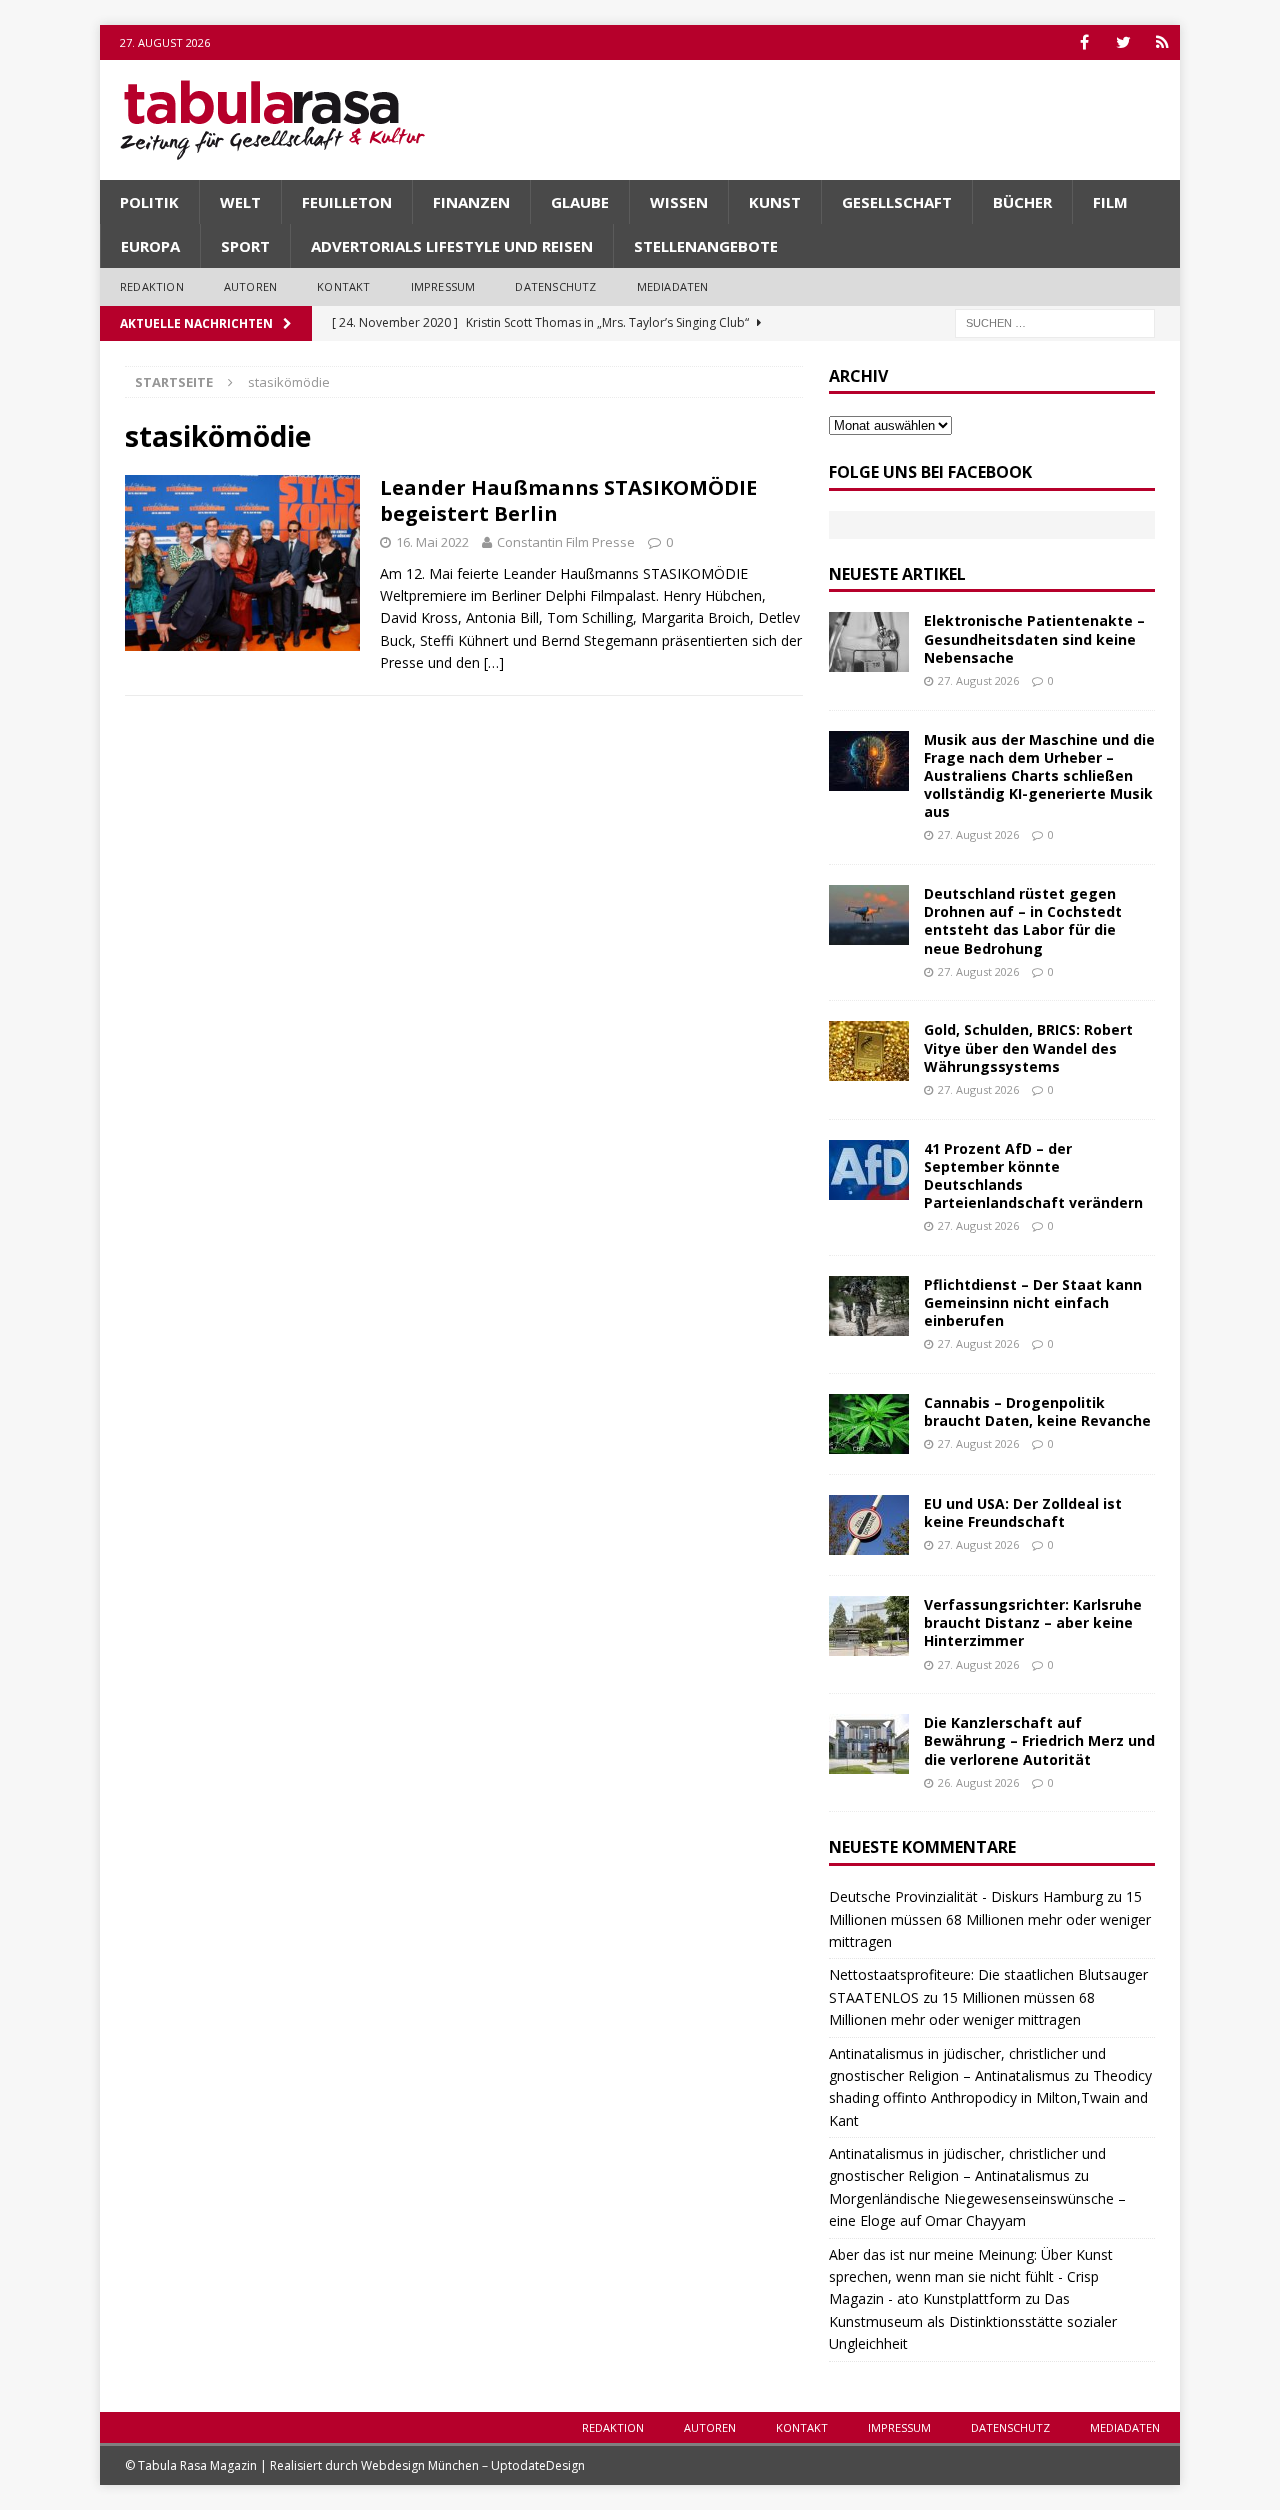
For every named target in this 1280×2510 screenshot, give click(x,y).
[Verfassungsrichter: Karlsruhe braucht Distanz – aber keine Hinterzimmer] (869, 1626)
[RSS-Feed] (1162, 42)
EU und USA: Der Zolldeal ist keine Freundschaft (1023, 1512)
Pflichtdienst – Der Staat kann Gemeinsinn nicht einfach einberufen (1033, 1302)
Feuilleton (347, 202)
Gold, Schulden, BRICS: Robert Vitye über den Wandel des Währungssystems (1028, 1047)
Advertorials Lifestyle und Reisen (452, 246)
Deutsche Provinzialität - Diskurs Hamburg (966, 1896)
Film (1110, 202)
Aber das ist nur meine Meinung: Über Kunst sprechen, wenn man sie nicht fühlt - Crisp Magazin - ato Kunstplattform (971, 2277)
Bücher (1022, 202)
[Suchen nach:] (1055, 321)
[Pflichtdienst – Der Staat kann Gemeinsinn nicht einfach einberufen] (869, 1306)
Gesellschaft (897, 202)
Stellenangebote (706, 246)
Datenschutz (555, 286)
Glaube (580, 202)
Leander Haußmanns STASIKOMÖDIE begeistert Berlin (568, 500)
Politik (149, 202)
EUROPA (150, 246)
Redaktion (152, 286)
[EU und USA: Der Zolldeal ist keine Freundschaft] (869, 1525)
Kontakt (343, 286)
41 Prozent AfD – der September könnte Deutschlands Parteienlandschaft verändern (1033, 1176)
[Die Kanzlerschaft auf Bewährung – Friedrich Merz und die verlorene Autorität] (869, 1744)
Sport (245, 246)
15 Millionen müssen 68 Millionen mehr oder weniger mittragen (990, 1919)
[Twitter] (1123, 42)
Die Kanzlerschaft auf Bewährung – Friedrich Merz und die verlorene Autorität (1039, 1740)
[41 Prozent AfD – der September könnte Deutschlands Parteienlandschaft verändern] (869, 1170)
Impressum (443, 286)
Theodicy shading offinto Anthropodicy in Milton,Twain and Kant (990, 2098)
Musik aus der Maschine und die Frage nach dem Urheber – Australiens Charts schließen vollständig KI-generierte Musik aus (1039, 776)
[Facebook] (1084, 42)
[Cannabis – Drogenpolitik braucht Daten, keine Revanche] (869, 1424)
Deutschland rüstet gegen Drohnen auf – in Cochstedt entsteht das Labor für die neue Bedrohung (1023, 921)
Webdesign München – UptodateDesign (473, 2465)
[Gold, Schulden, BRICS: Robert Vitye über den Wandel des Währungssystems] (869, 1051)
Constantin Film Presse (566, 542)
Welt (240, 202)
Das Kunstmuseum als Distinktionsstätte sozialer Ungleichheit (973, 2321)
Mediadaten (673, 286)
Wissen (679, 202)
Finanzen (471, 202)
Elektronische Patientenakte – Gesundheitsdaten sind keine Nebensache (1034, 638)
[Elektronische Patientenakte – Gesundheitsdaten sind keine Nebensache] (869, 642)
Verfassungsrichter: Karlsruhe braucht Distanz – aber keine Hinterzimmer (1033, 1622)
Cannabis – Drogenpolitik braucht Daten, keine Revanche (1037, 1411)
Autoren (250, 286)
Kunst (775, 202)
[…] (494, 662)
